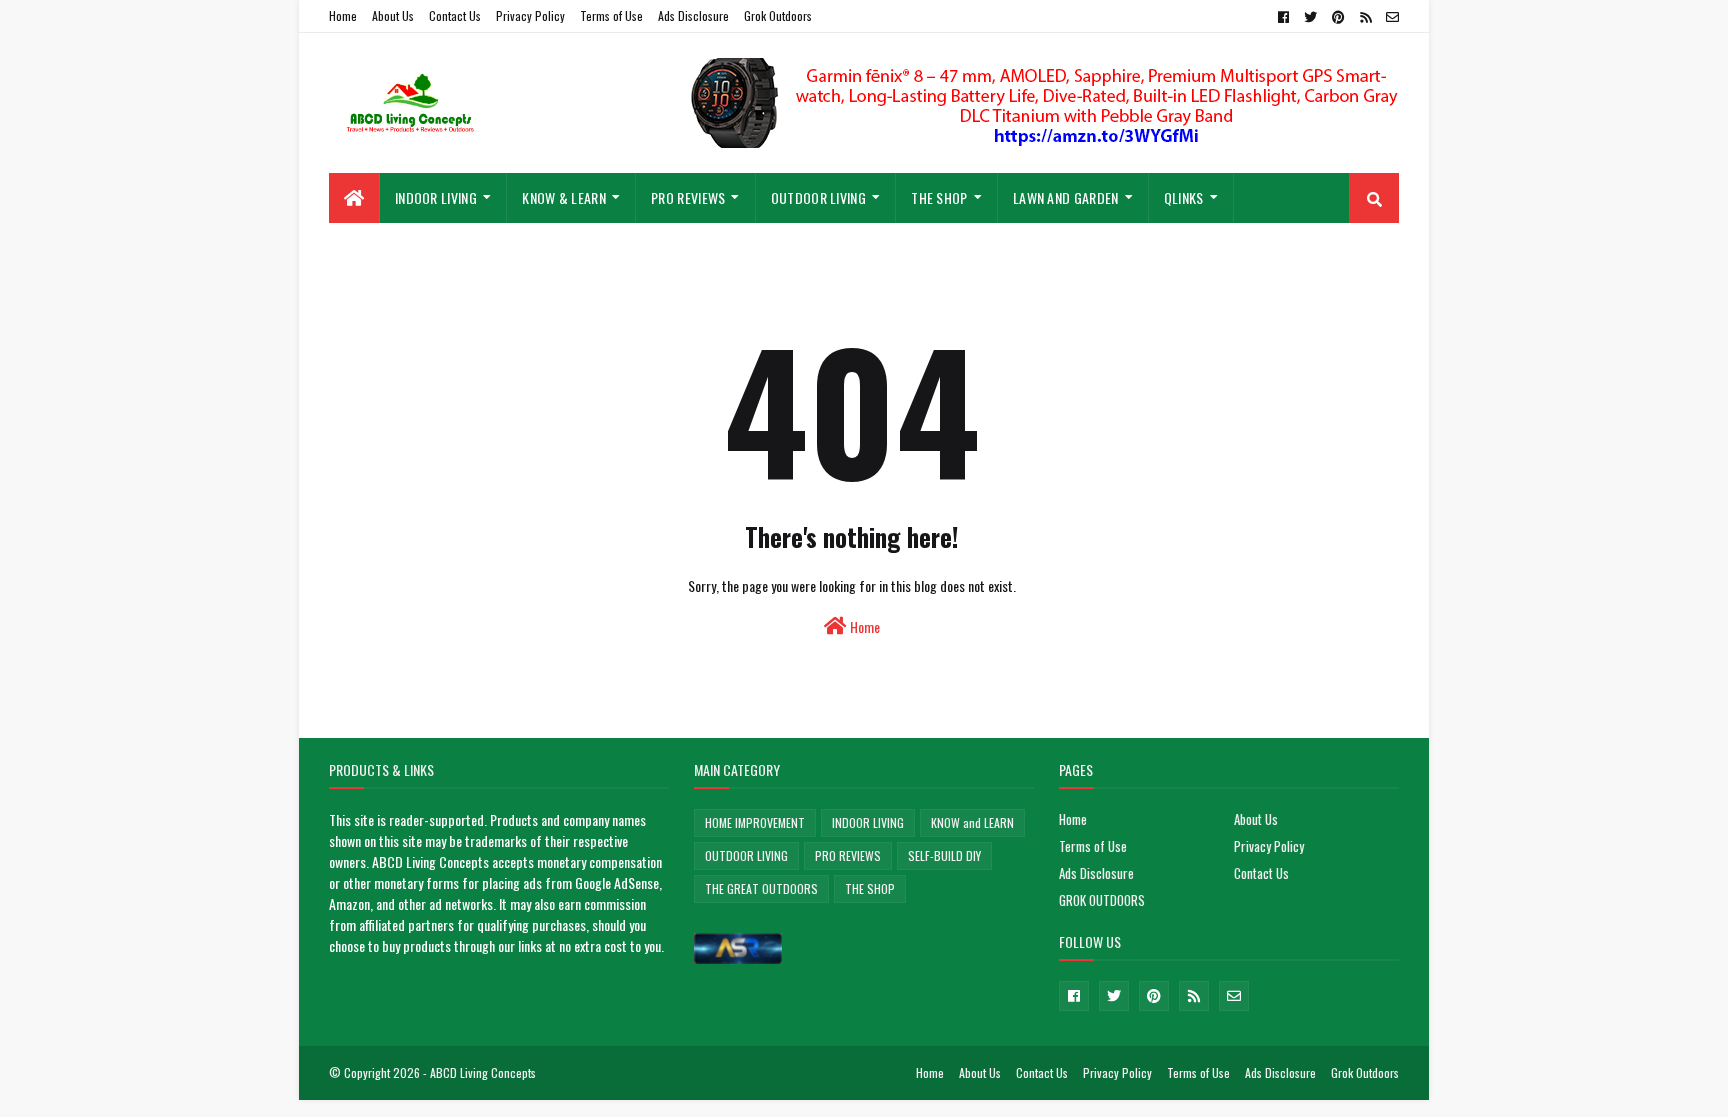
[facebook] (1283, 17)
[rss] (1365, 17)
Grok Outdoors (778, 15)
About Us (393, 15)
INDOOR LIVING (868, 822)
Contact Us (455, 15)
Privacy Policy (530, 15)
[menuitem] (354, 198)
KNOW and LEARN (972, 822)
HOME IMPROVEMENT (755, 822)
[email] (1390, 17)
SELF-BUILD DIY (944, 855)
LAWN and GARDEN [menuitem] (1066, 197)
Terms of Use (611, 15)
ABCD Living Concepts (483, 1072)
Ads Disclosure (693, 15)
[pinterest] (1338, 17)
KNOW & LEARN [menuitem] (564, 197)
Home (343, 15)
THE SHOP (870, 888)
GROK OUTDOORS (1102, 900)
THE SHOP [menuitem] (939, 197)
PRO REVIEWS (848, 855)
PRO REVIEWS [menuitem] (688, 197)
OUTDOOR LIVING (746, 855)
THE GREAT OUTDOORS (761, 888)
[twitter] (1310, 17)
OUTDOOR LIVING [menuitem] (818, 197)
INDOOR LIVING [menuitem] (436, 197)
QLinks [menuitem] (1184, 197)
